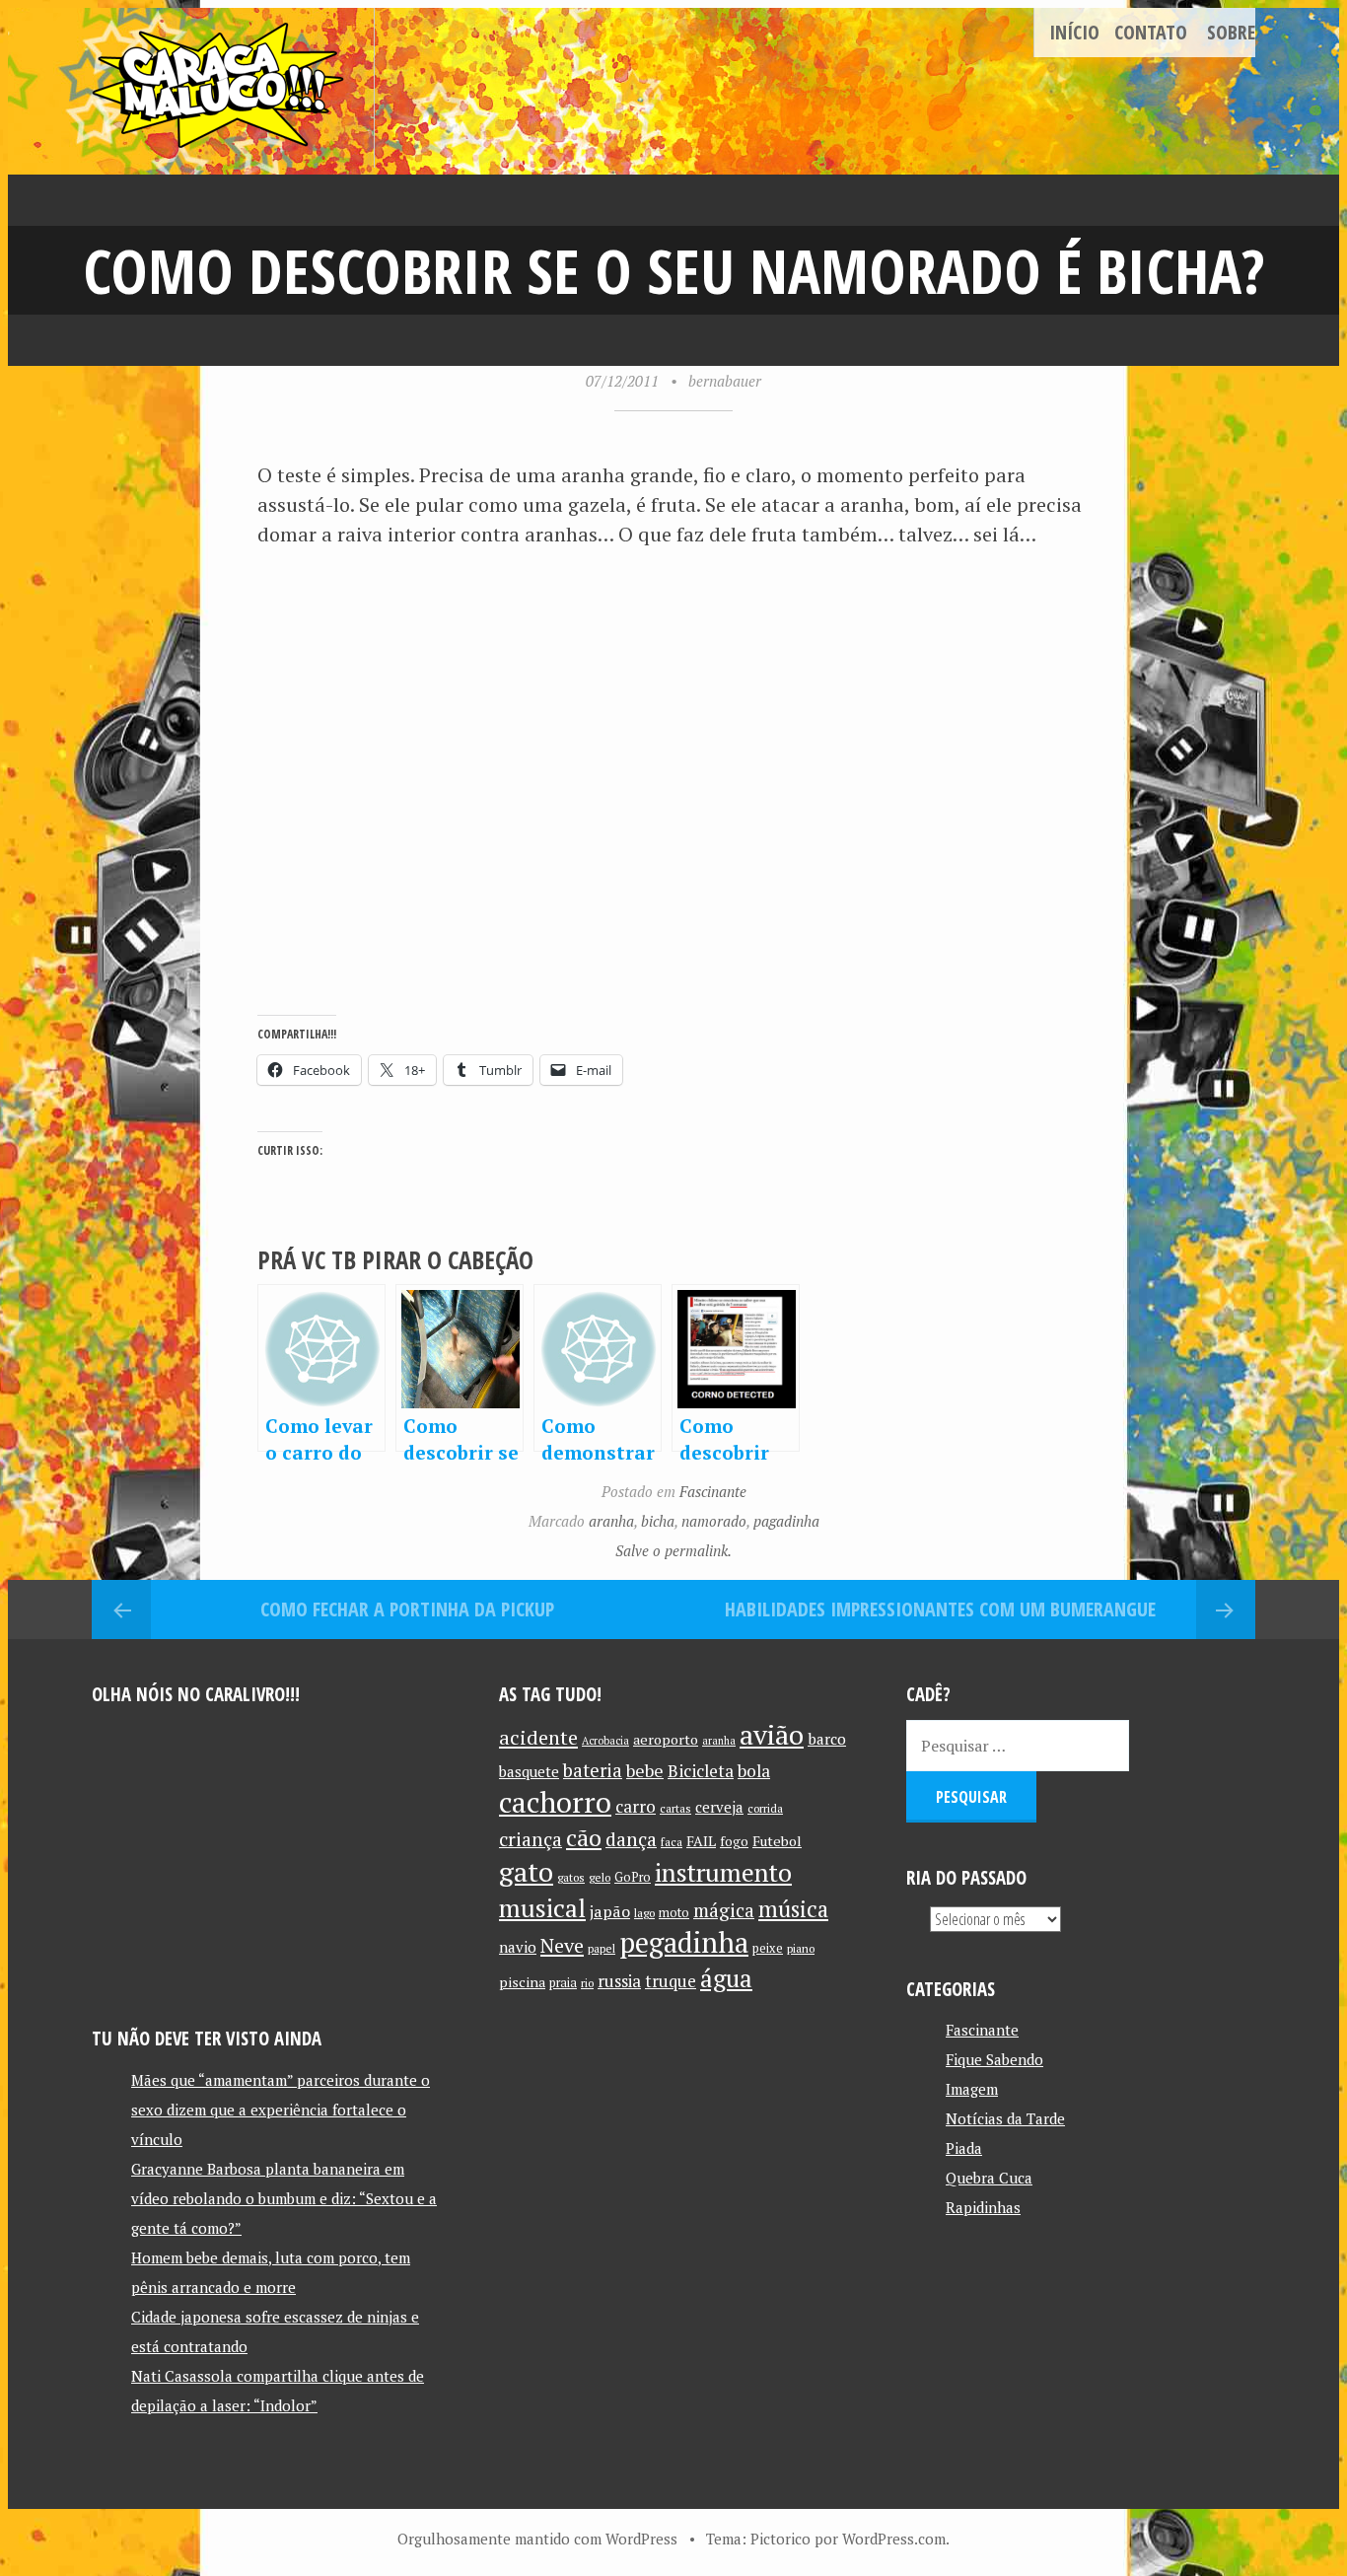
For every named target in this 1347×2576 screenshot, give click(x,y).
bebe (645, 1771)
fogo (734, 1841)
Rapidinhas (983, 2207)
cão (584, 1838)
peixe (768, 1948)
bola (754, 1771)
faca (672, 1842)
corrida (765, 1808)
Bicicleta (701, 1771)
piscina (522, 1982)
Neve (562, 1945)
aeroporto (666, 1739)
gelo (600, 1877)
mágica (724, 1910)
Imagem (972, 2089)
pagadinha (786, 1521)
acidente (538, 1737)
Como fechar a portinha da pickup (407, 1609)
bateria (593, 1770)
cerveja (719, 1807)
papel (602, 1948)
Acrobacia (605, 1741)
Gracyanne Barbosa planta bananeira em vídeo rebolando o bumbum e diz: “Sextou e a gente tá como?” (284, 2198)
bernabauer (725, 381)
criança (531, 1839)
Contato (1151, 32)
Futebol (777, 1841)
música (793, 1908)
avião (772, 1734)
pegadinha (684, 1942)
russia (619, 1981)
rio (587, 1983)
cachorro (555, 1802)
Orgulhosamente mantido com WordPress (537, 2539)
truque (671, 1981)
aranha (611, 1521)
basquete (529, 1772)
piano (801, 1948)
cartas (675, 1808)
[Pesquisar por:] (1018, 1746)
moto (674, 1913)
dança (631, 1839)
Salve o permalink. (673, 1550)
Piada (964, 2148)
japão (610, 1911)
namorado (714, 1521)
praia (563, 1983)
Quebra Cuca (989, 2178)
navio (518, 1947)
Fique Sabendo (994, 2059)
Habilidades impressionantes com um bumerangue (940, 1609)
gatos (571, 1877)
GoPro (633, 1877)
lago (644, 1913)
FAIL (701, 1841)
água (726, 1978)
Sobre (1231, 32)
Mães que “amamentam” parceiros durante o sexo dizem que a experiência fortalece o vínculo (281, 2110)
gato (526, 1871)
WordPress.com (894, 2539)
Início (1074, 32)
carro (636, 1806)
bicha (658, 1521)
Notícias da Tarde (1005, 2118)
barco (827, 1739)
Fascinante (713, 1491)
